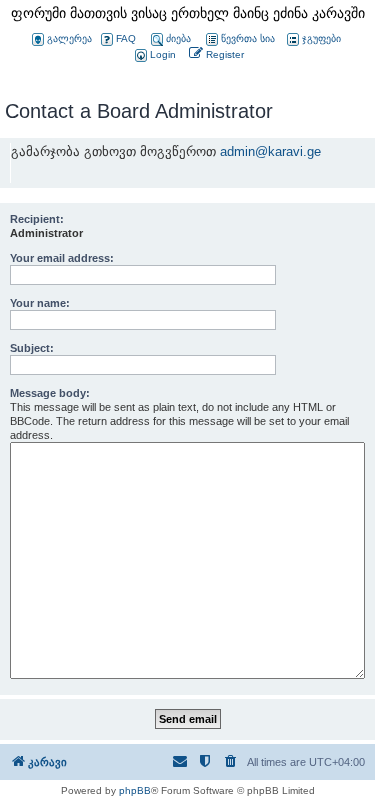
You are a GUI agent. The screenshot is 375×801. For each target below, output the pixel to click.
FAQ (126, 38)
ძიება (178, 38)
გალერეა (69, 38)
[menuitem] (154, 55)
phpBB (135, 790)
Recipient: (37, 219)
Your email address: (62, 258)
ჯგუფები (321, 38)
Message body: (50, 393)
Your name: (40, 303)
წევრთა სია (248, 38)
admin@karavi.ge (270, 151)
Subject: (32, 348)
